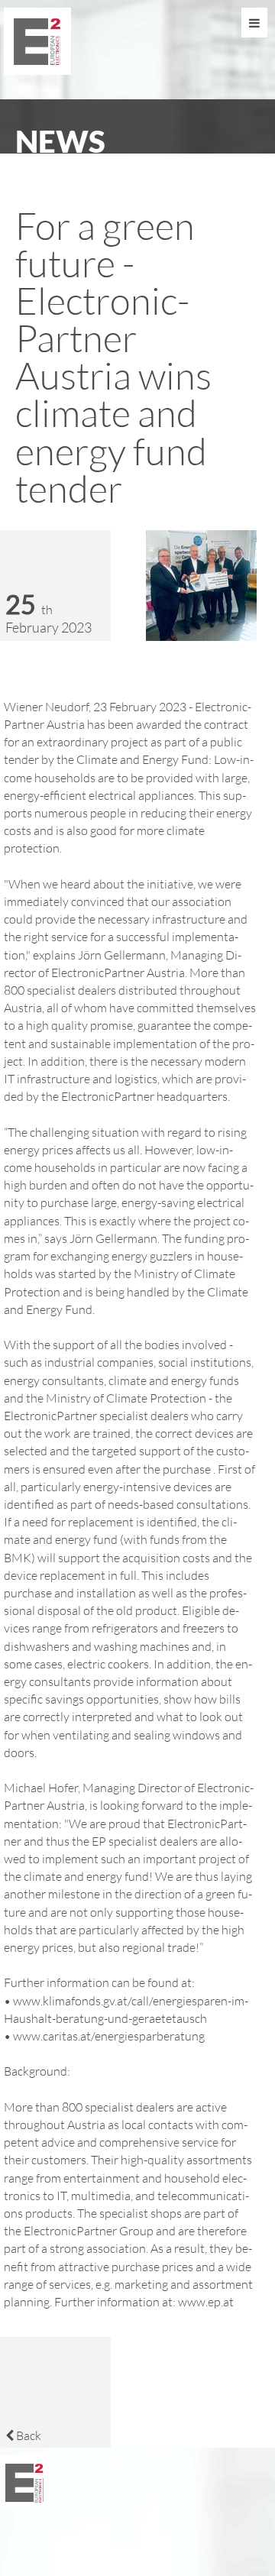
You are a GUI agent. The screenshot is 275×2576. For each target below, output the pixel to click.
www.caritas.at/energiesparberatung (109, 2036)
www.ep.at (206, 2301)
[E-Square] (39, 70)
